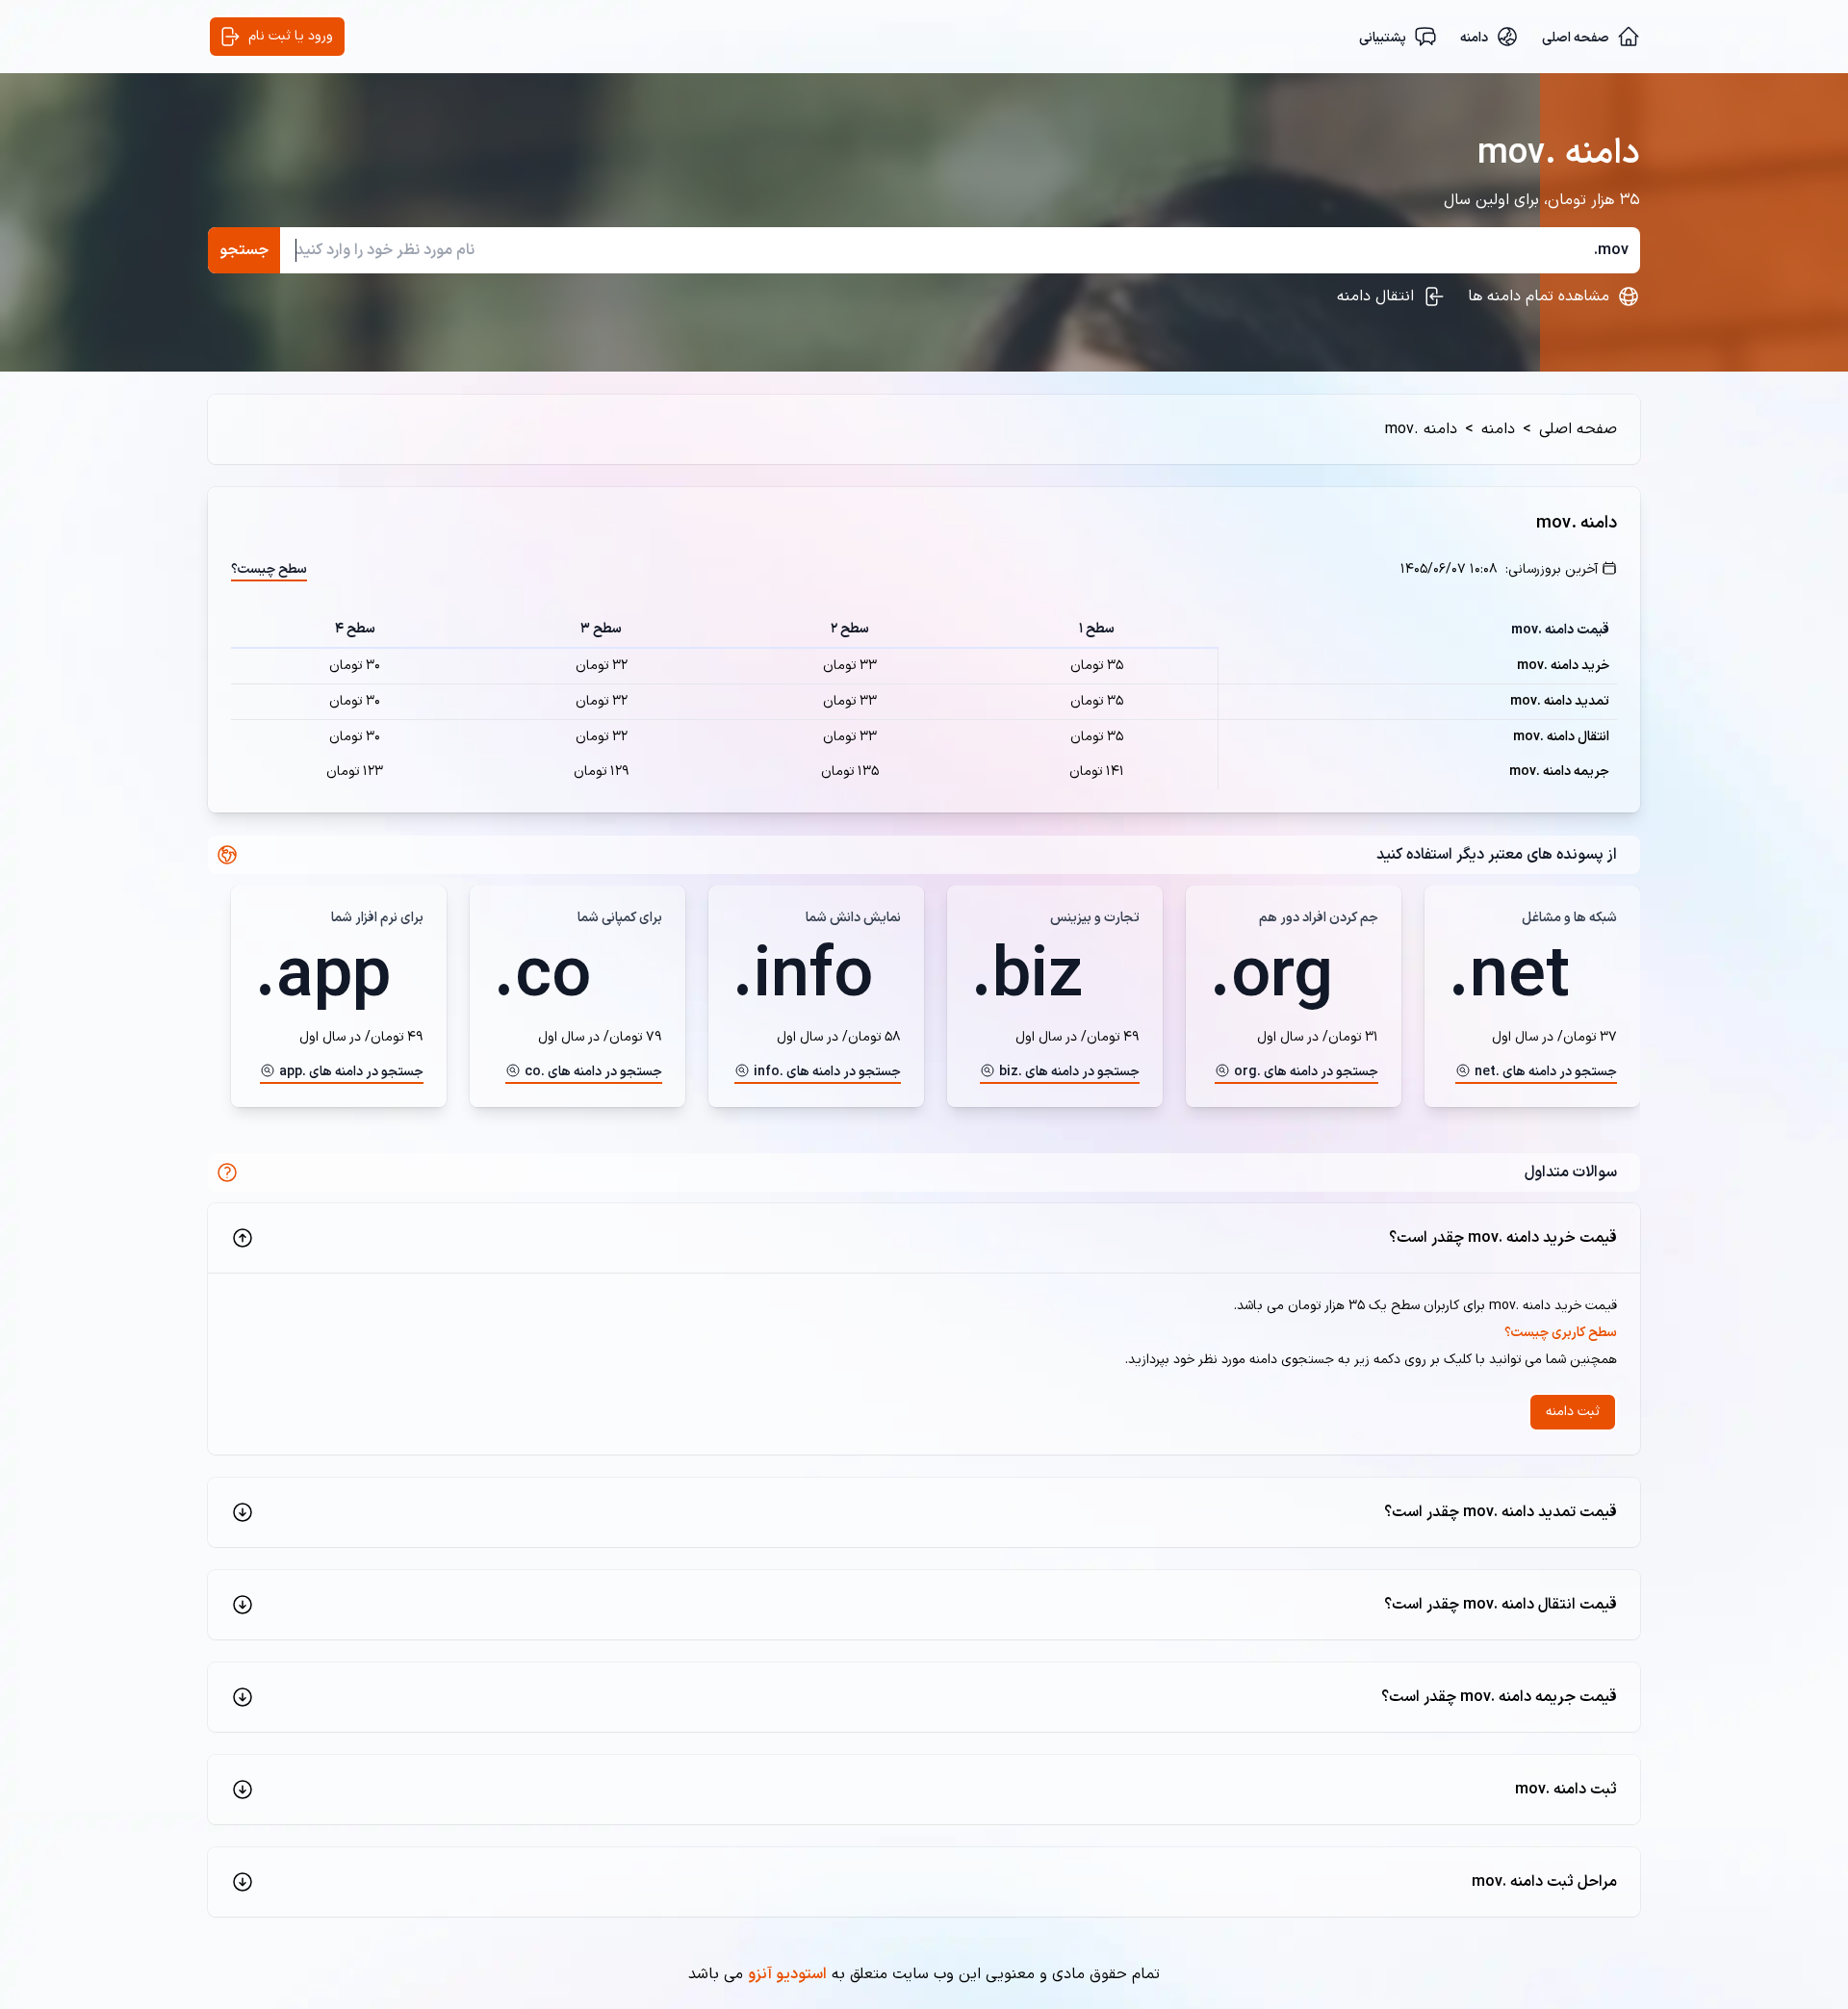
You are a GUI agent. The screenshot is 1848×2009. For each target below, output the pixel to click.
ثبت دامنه (1573, 1412)
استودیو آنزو (787, 1974)
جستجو (244, 250)
